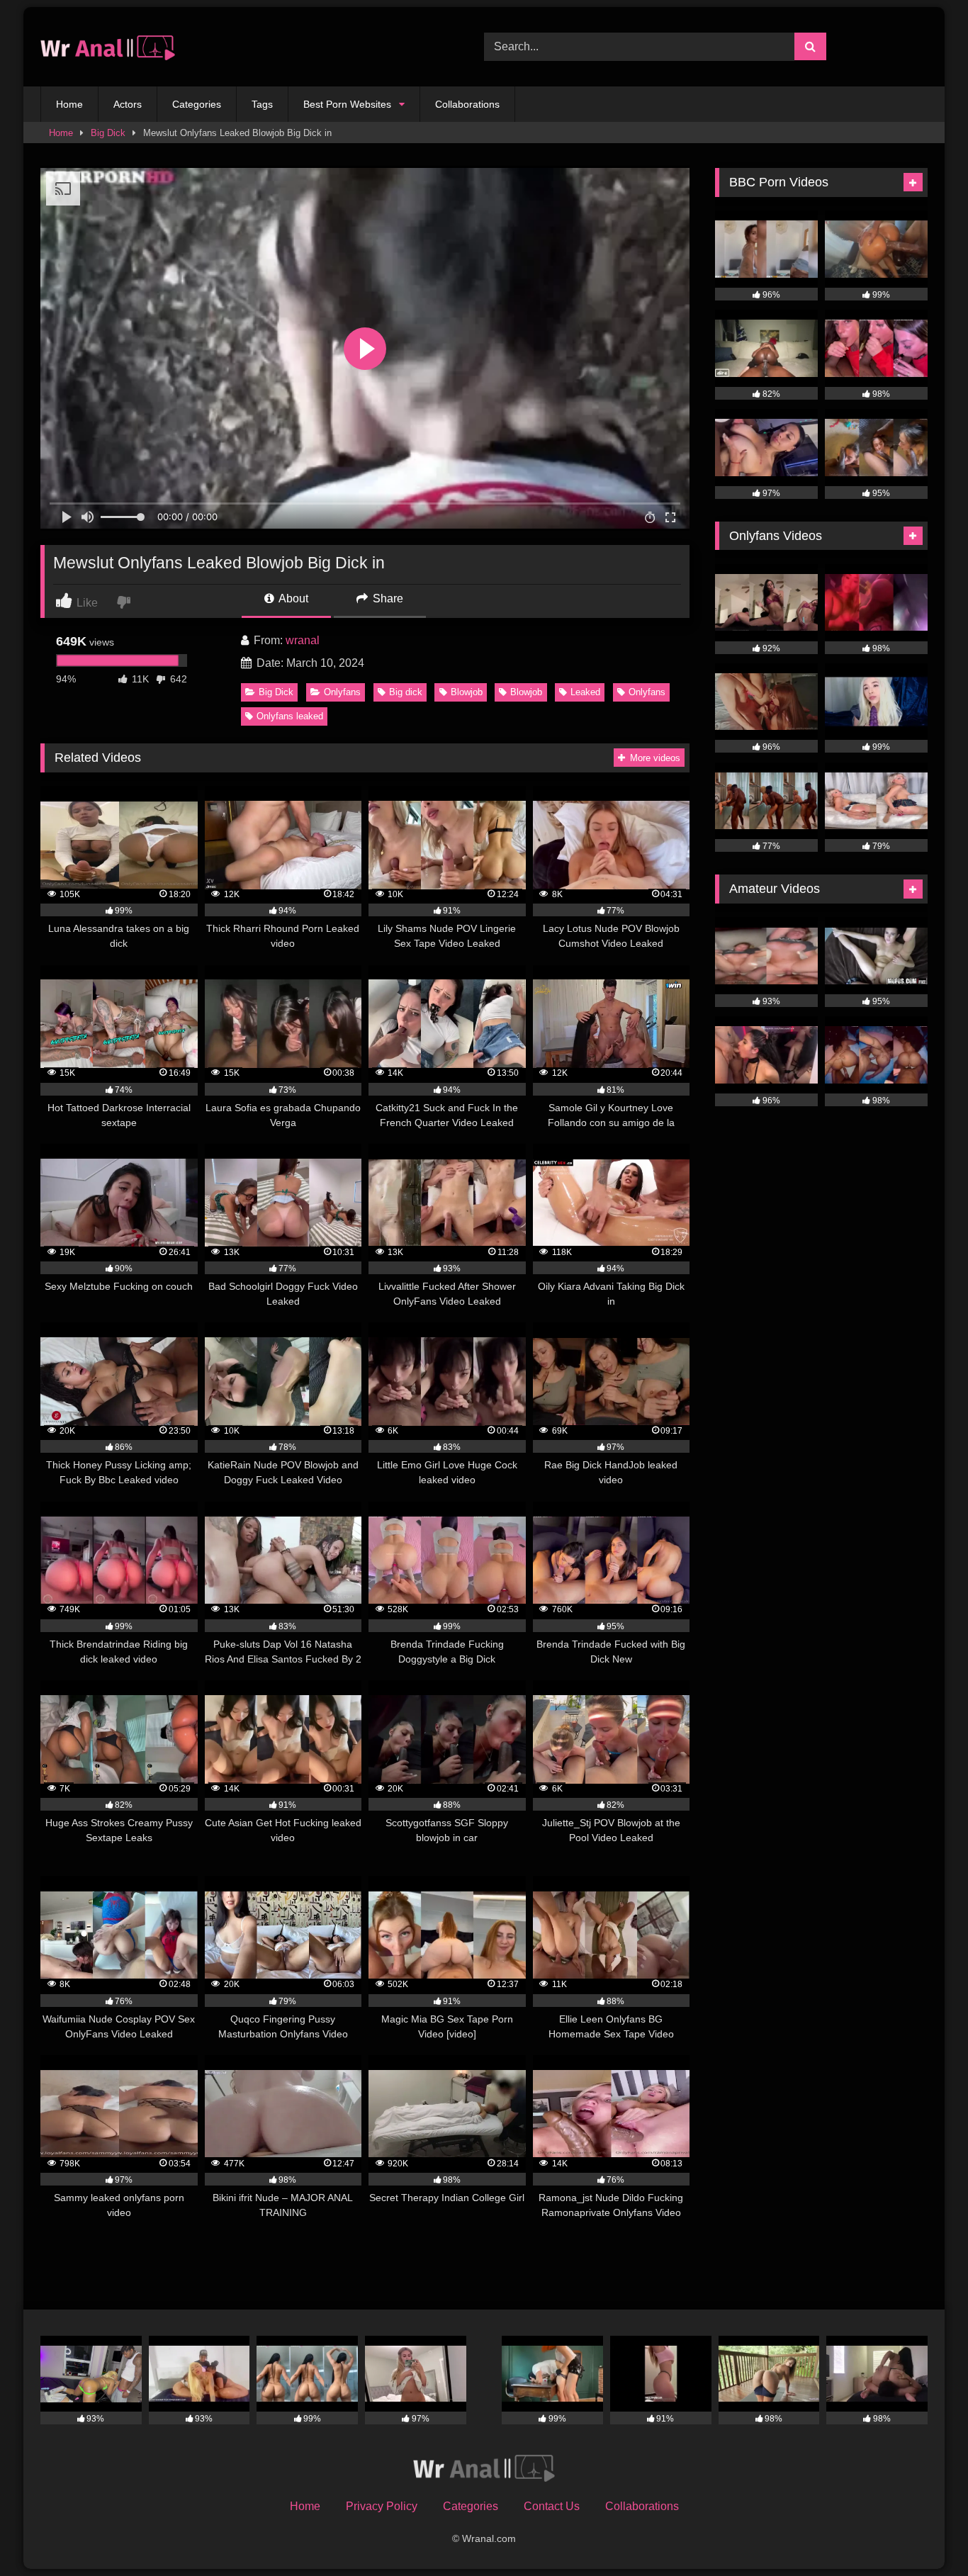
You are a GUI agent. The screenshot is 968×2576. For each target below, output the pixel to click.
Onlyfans (342, 692)
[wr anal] (108, 47)
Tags (262, 104)
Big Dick (108, 133)
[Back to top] (924, 2534)
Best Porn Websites (347, 104)
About (292, 598)
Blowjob (467, 692)
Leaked (585, 692)
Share (387, 598)
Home (69, 104)
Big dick (406, 692)
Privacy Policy (382, 2506)
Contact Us (552, 2506)
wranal (303, 640)
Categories (197, 104)
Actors (128, 104)
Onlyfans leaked (290, 716)
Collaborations (467, 104)
